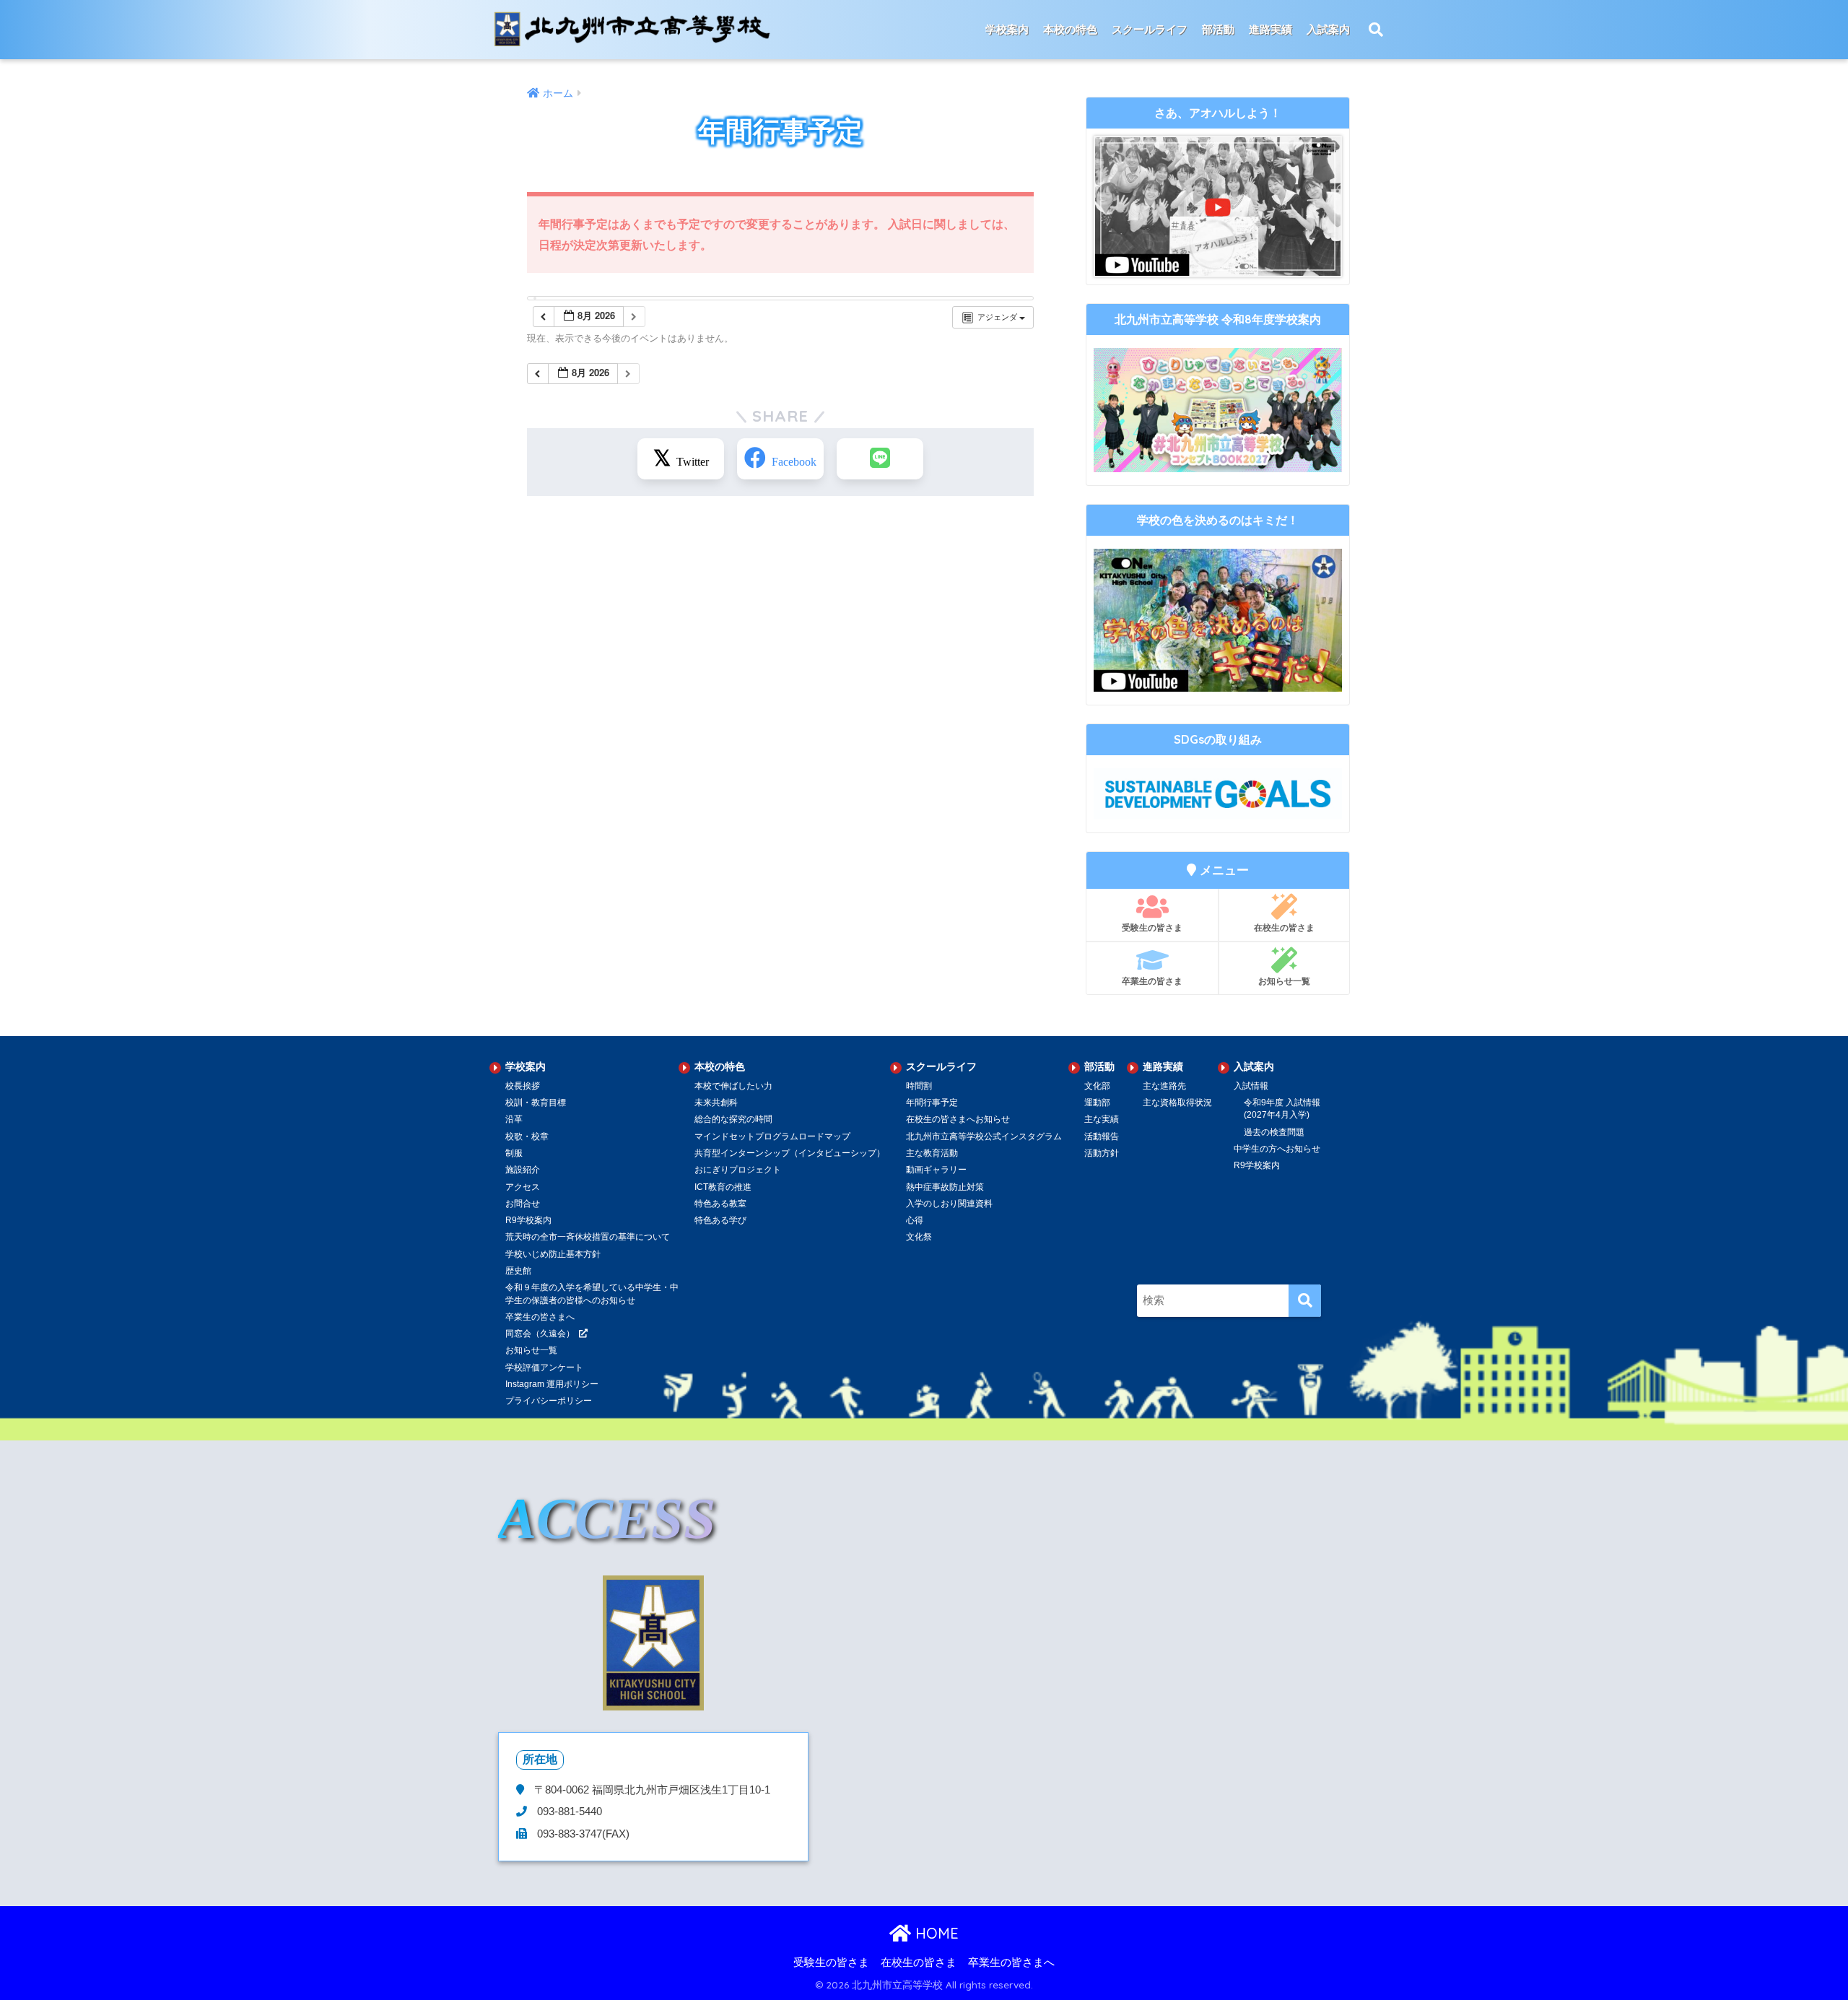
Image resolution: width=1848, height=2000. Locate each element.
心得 (915, 1220)
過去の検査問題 (1274, 1132)
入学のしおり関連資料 (949, 1204)
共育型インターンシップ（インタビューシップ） (790, 1153)
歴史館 (518, 1271)
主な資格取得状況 (1177, 1103)
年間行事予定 (932, 1103)
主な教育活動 (932, 1153)
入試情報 (1251, 1086)
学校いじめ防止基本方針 (553, 1254)
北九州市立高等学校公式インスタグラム (984, 1136)
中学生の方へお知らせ (1277, 1149)
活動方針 (1102, 1153)
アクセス (523, 1187)
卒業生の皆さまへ (1011, 1962)
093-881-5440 (568, 1812)
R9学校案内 (528, 1220)
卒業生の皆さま (1152, 981)
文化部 (1097, 1086)
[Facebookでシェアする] (780, 459)
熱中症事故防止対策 (945, 1187)
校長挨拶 (523, 1086)
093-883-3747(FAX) (582, 1834)
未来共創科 (716, 1103)
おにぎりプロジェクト (738, 1170)
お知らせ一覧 (1284, 981)
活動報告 (1102, 1136)
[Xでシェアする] (681, 459)
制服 (514, 1153)
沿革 (514, 1119)
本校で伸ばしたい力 (733, 1086)
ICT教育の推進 (723, 1187)
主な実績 (1102, 1119)
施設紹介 (523, 1170)
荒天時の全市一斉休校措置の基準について (588, 1237)
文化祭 (919, 1237)
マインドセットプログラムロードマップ (772, 1136)
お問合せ (523, 1204)
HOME (935, 1933)
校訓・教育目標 (536, 1103)
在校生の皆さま (1284, 927)
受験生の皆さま (1152, 927)
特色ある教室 (720, 1204)
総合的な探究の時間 (733, 1119)
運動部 (1097, 1103)
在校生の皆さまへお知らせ (958, 1119)
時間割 (919, 1086)
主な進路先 (1164, 1086)
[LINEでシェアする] (880, 459)
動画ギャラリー (936, 1170)
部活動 (1218, 29)
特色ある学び (720, 1220)
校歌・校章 (527, 1136)
